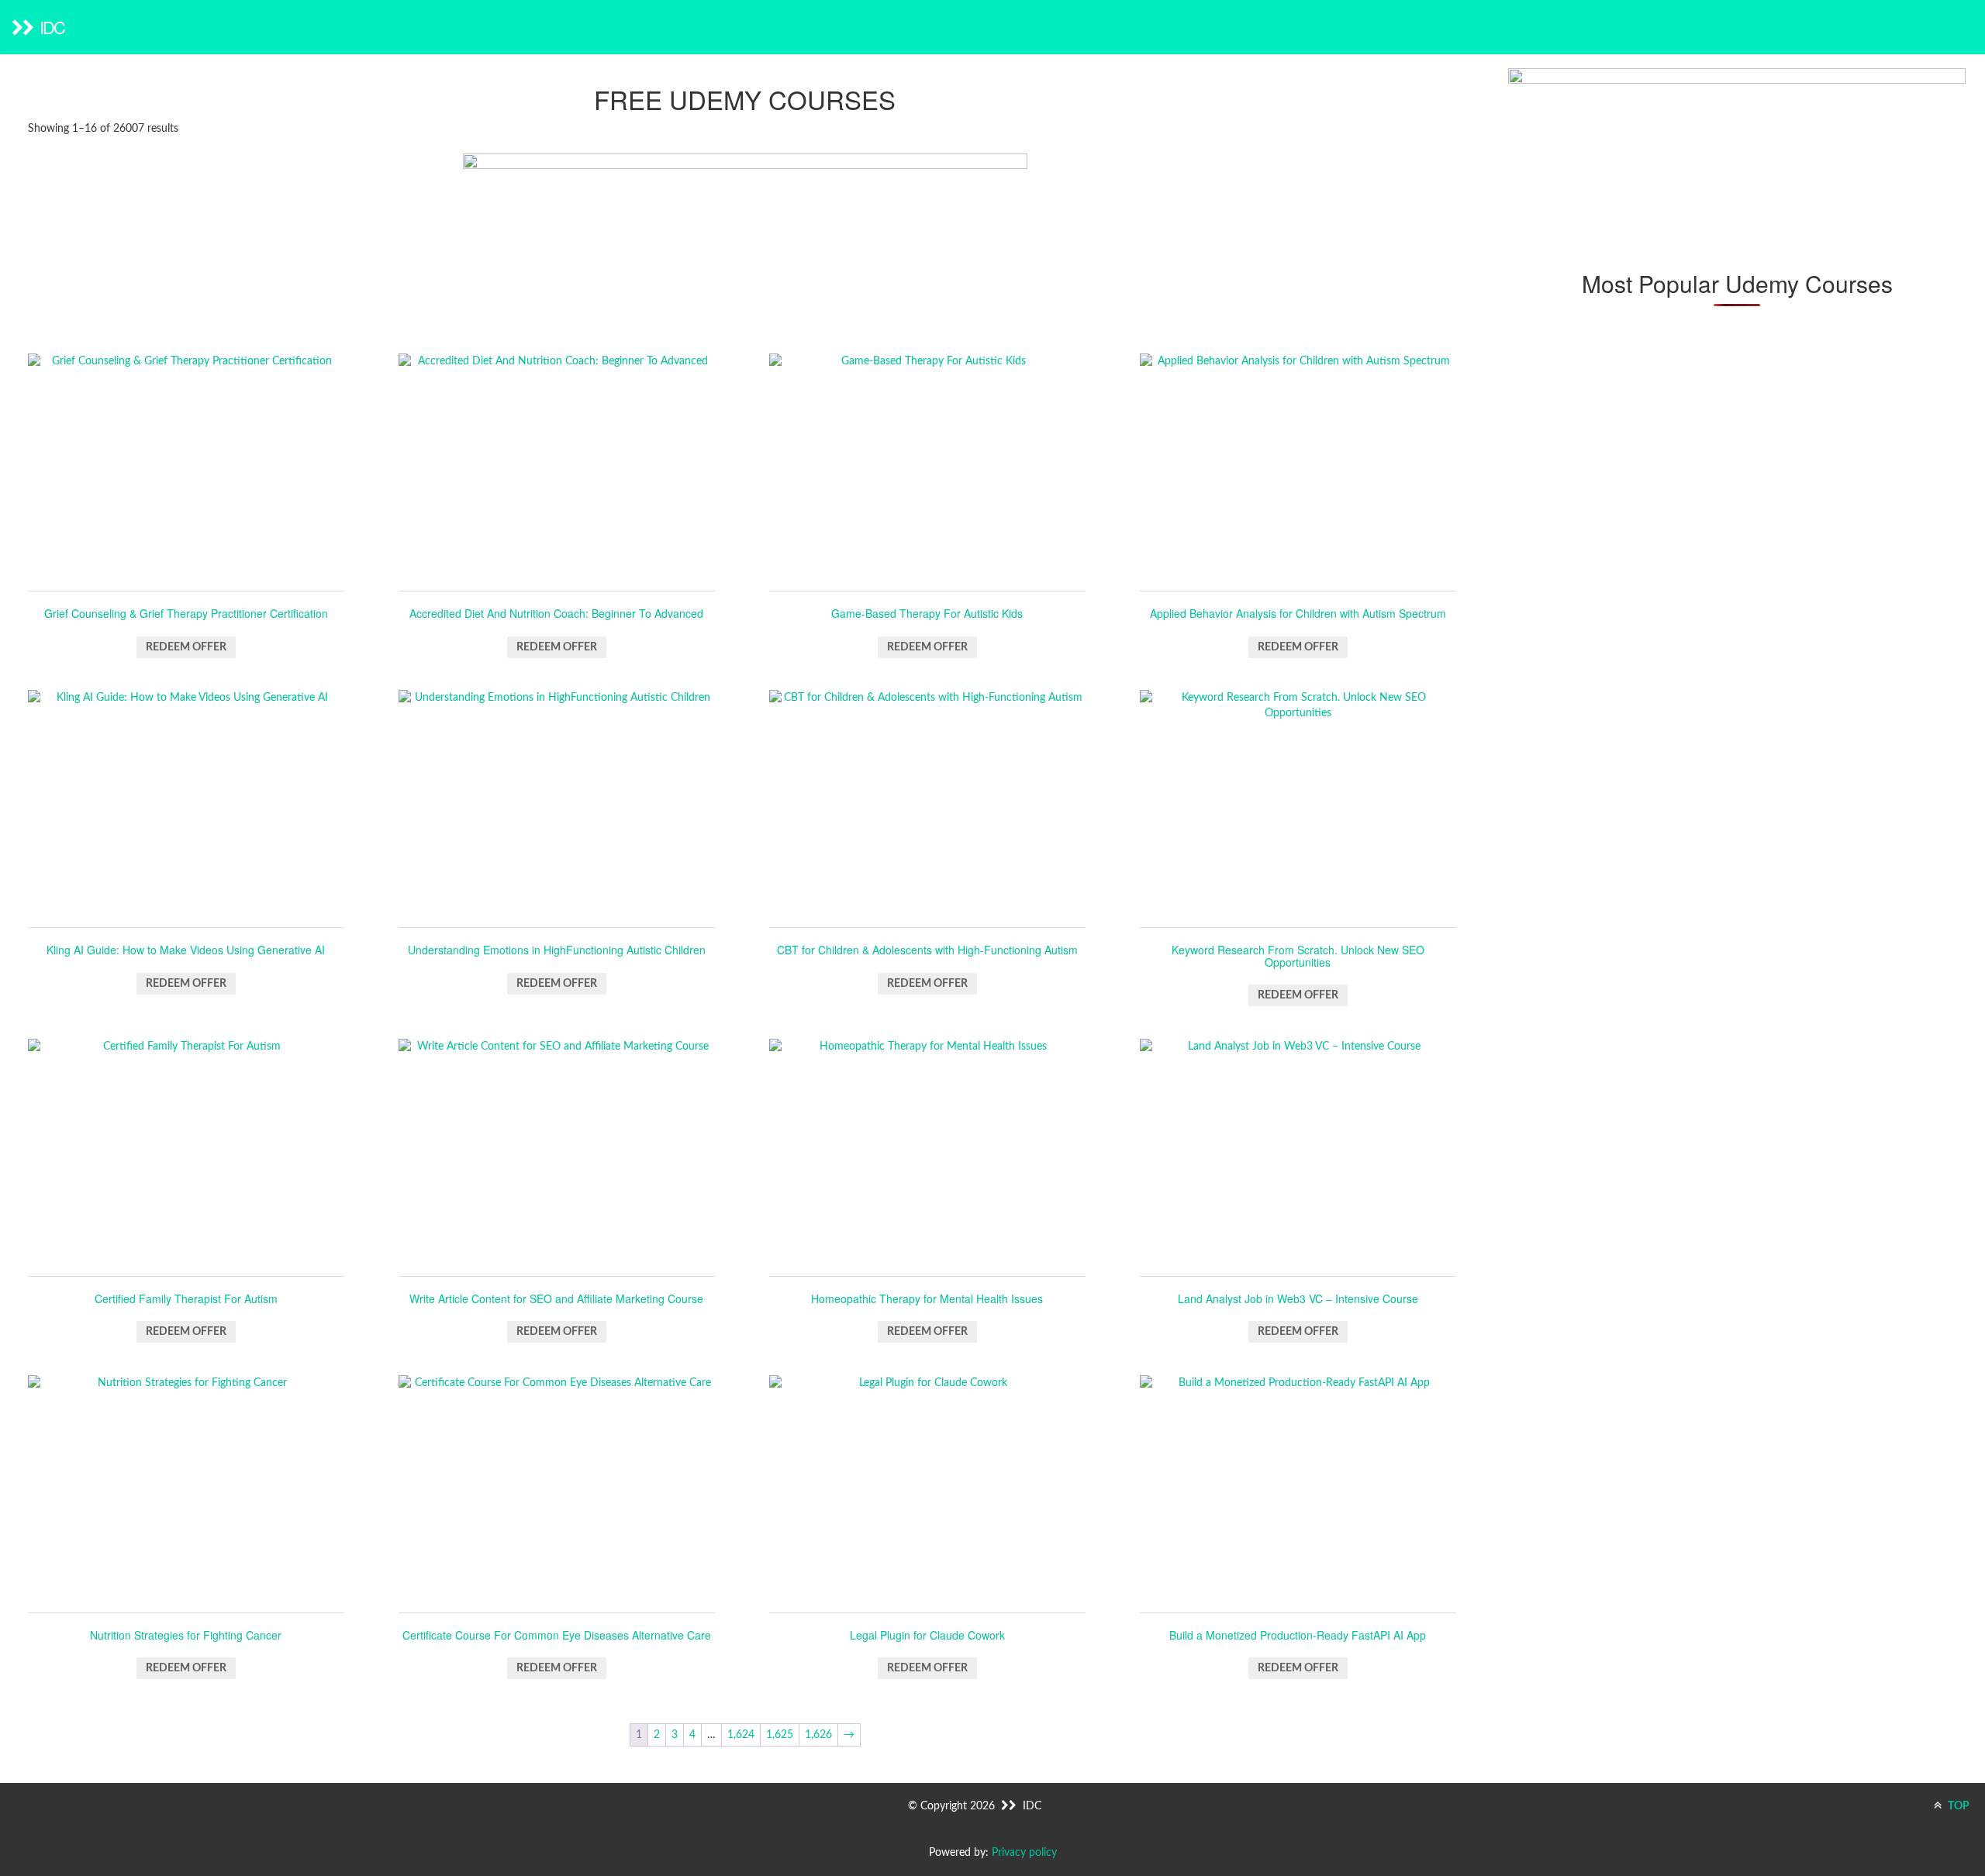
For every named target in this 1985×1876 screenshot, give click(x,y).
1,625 (780, 1735)
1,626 (818, 1735)
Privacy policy (1024, 1853)
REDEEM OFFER (186, 647)
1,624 (741, 1735)
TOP (1957, 1806)
